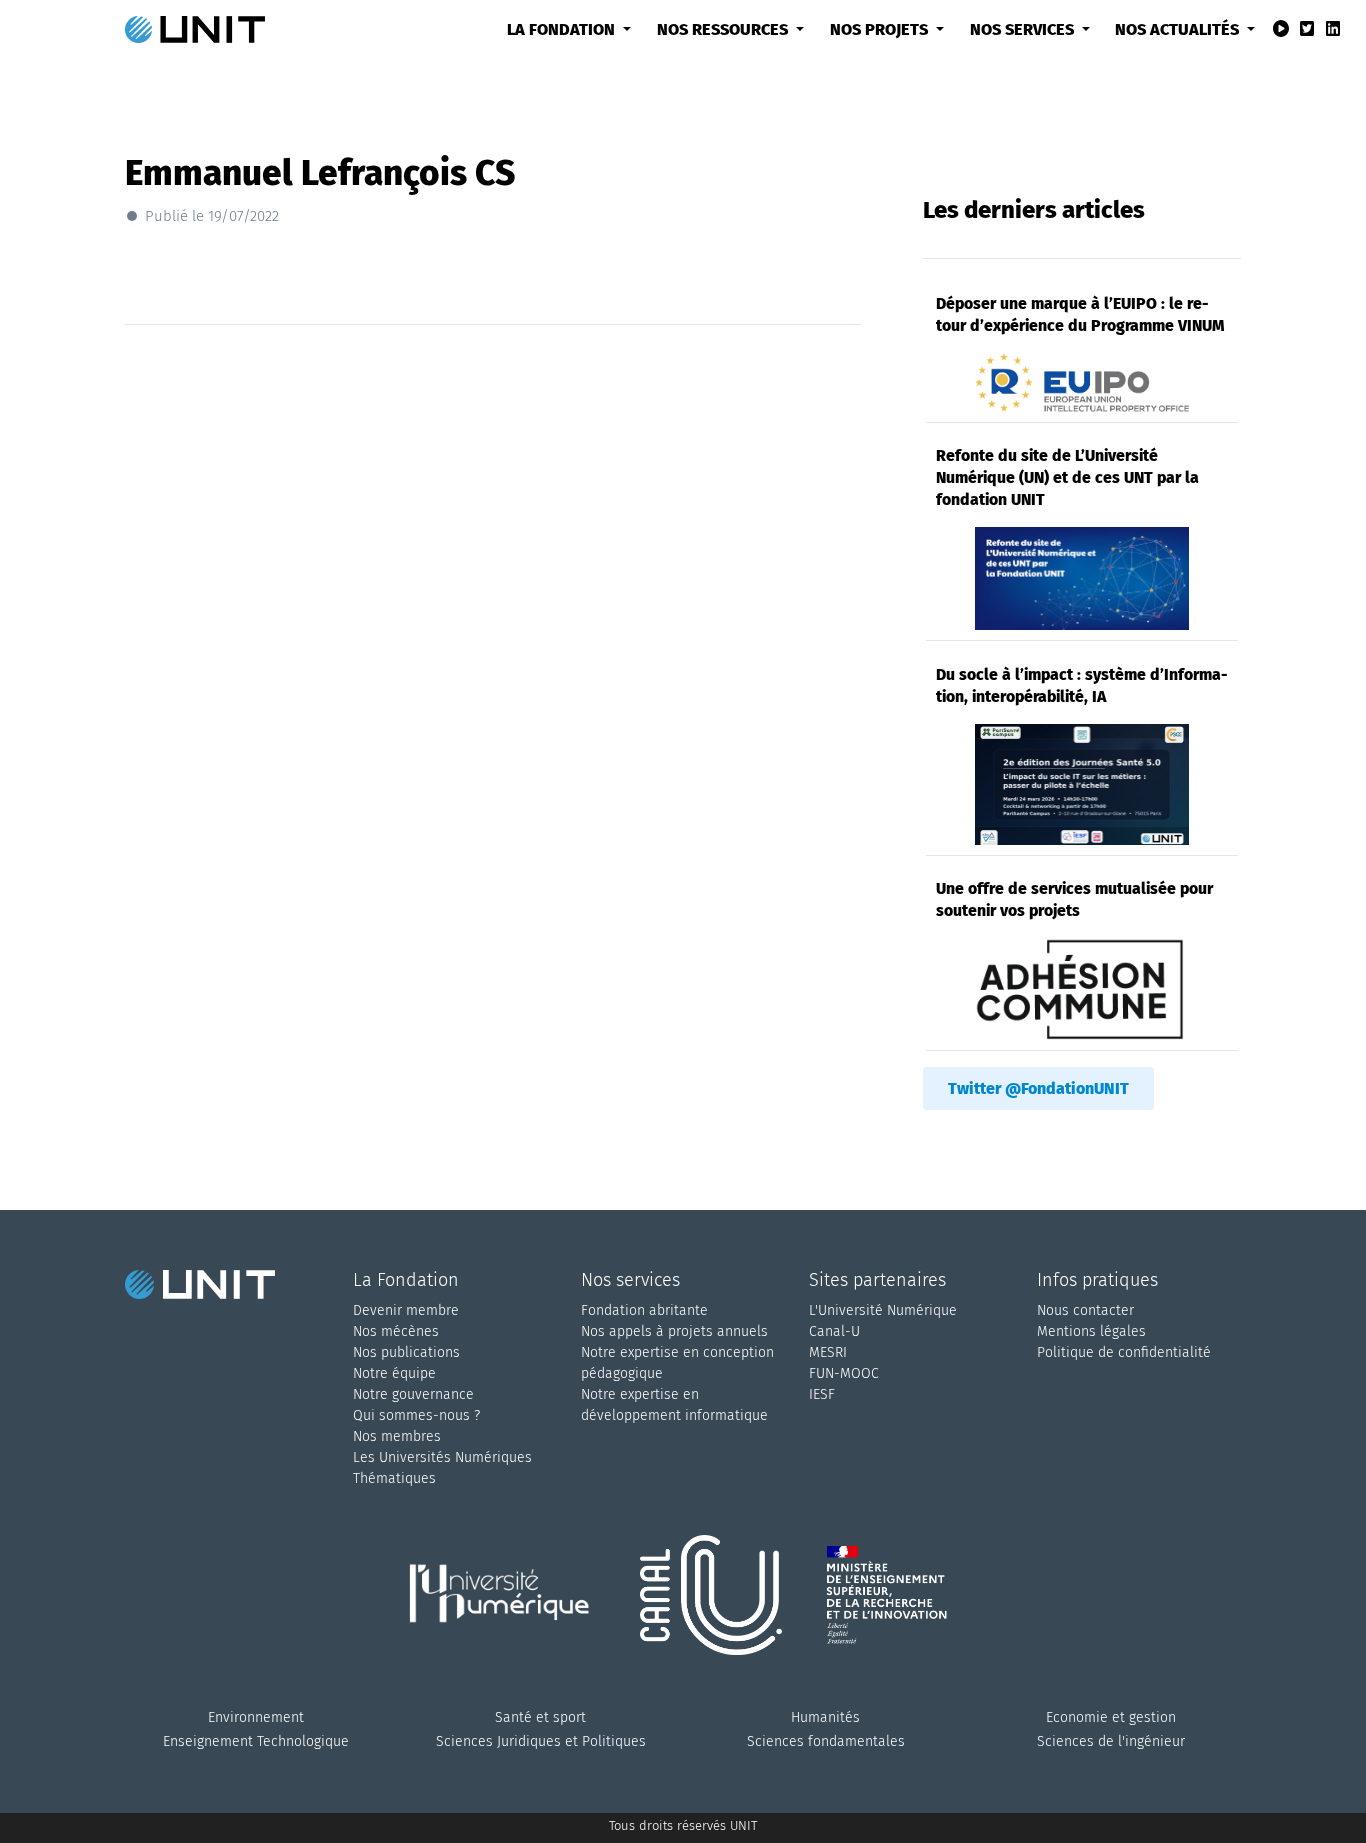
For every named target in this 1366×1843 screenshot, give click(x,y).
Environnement (256, 1717)
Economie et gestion (1111, 1717)
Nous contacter (1085, 1310)
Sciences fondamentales (826, 1741)
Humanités (825, 1717)
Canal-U (834, 1331)
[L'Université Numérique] (508, 1619)
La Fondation (563, 29)
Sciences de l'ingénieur (1111, 1741)
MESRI (828, 1352)
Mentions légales (1091, 1331)
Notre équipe (394, 1373)
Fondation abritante (644, 1310)
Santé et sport (540, 1717)
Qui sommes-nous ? (416, 1415)
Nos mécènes (396, 1331)
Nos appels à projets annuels (674, 1331)
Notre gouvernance (413, 1394)
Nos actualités (1179, 29)
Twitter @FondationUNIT (1038, 1088)
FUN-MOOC (844, 1373)
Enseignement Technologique (256, 1741)
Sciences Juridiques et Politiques (541, 1741)
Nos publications (406, 1352)
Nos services (1024, 29)
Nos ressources (724, 29)
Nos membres (397, 1436)
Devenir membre (406, 1310)
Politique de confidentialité (1124, 1352)
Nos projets (881, 29)
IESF (822, 1394)
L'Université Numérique (883, 1310)
